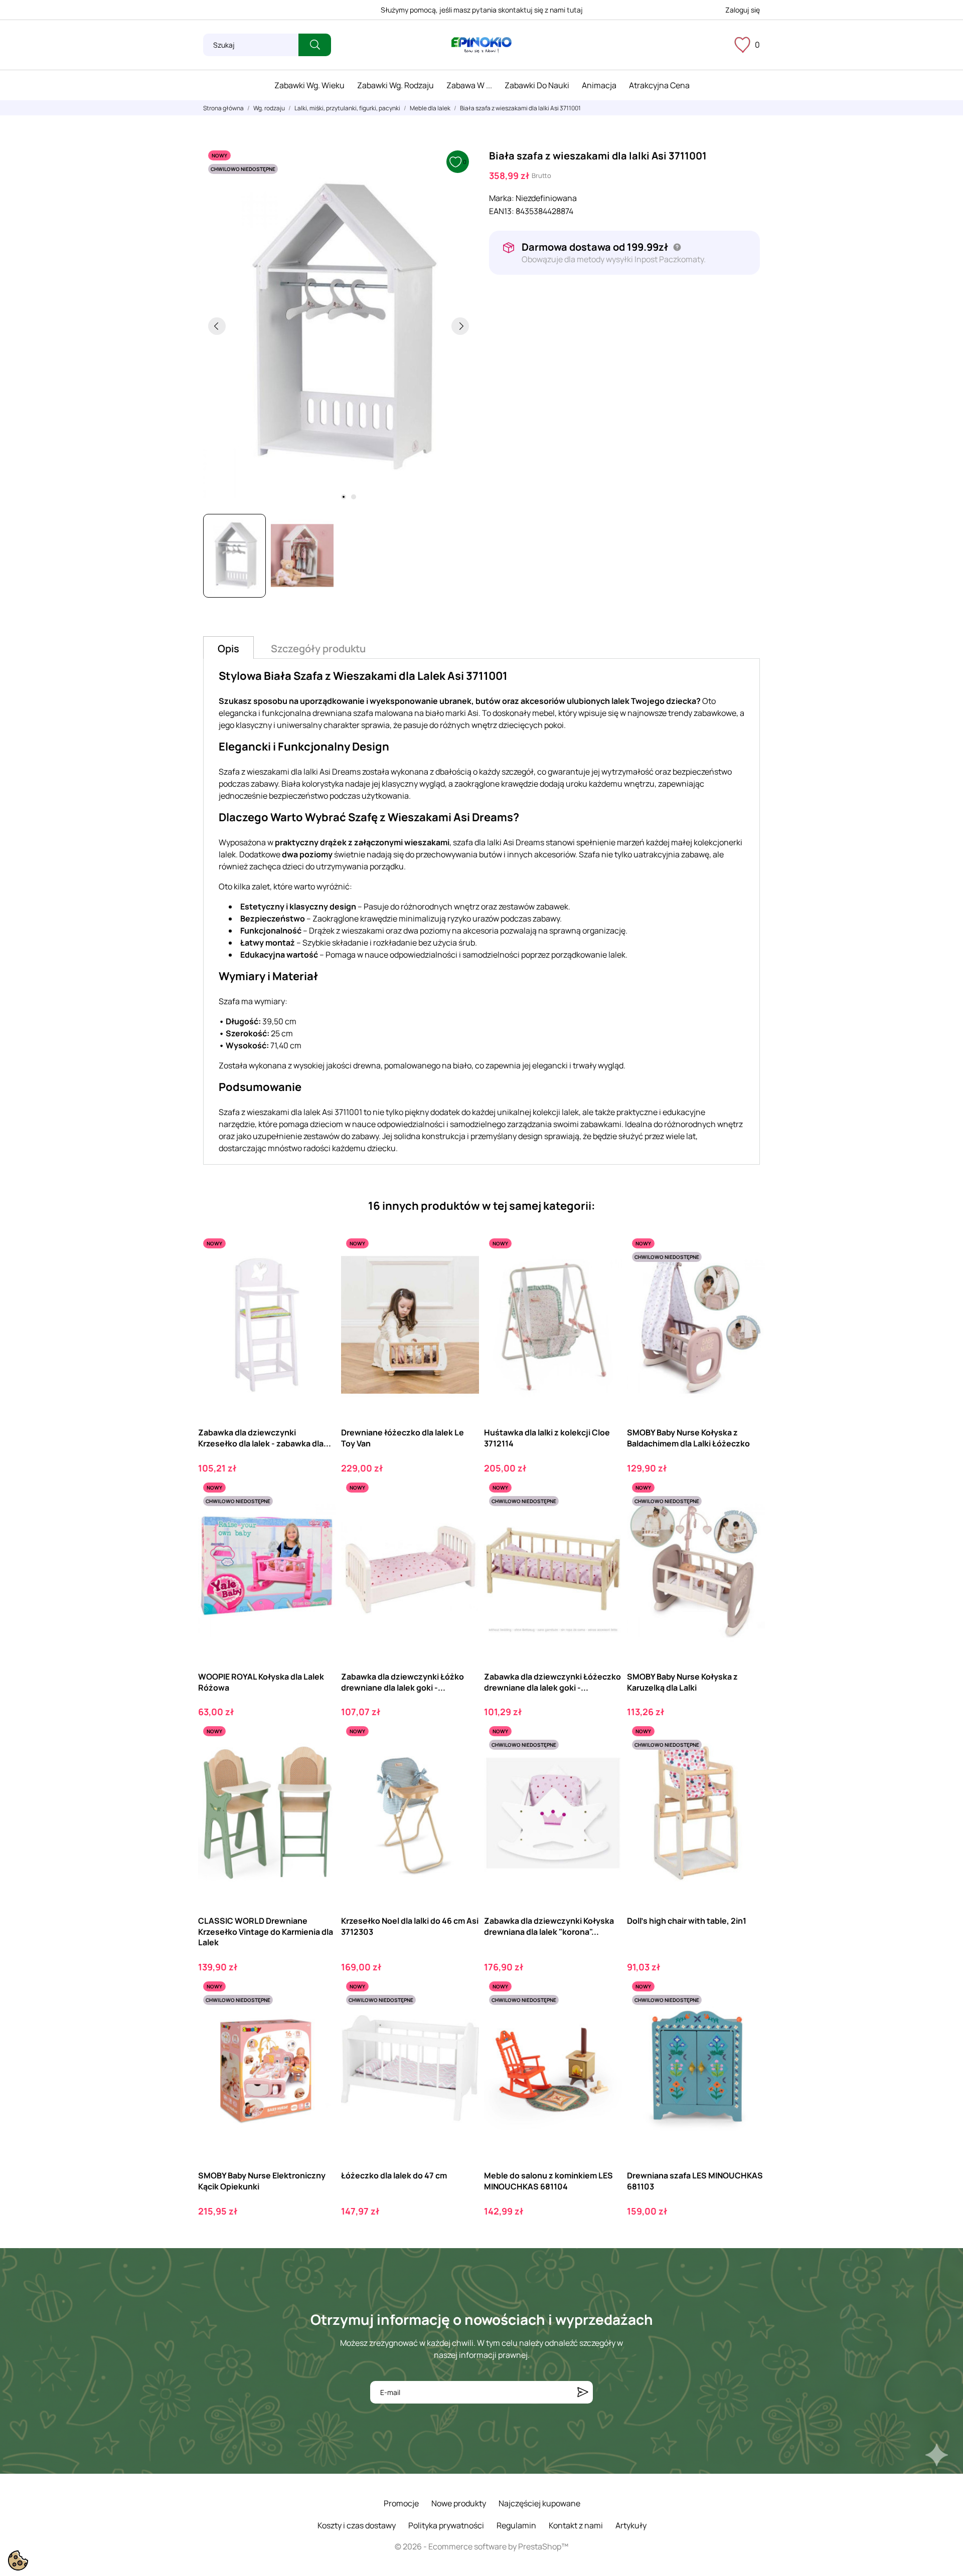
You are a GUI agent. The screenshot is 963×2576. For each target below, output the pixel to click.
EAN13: (502, 211)
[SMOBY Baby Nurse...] (320, 2018)
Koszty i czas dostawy (357, 2525)
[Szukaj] (315, 45)
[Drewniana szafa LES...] (749, 2018)
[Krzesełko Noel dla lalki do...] (463, 1763)
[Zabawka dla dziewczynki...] (320, 1275)
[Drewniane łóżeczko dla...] (463, 1275)
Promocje (401, 2503)
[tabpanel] (339, 326)
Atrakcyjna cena (659, 85)
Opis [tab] (228, 649)
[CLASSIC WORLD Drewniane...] (320, 1763)
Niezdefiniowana (546, 198)
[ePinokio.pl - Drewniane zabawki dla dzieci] (481, 45)
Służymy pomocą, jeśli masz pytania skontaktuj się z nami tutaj (482, 10)
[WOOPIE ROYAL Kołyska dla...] (320, 1519)
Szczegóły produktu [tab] (318, 649)
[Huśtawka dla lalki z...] (606, 1275)
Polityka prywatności (446, 2525)
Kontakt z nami (576, 2525)
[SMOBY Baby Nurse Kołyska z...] (749, 1275)
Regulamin (516, 2525)
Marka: (502, 198)
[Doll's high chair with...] (749, 1763)
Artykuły (631, 2525)
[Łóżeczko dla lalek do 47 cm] (463, 2018)
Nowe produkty (459, 2503)
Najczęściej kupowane (539, 2503)
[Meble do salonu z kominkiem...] (606, 2018)
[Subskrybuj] (583, 2392)
